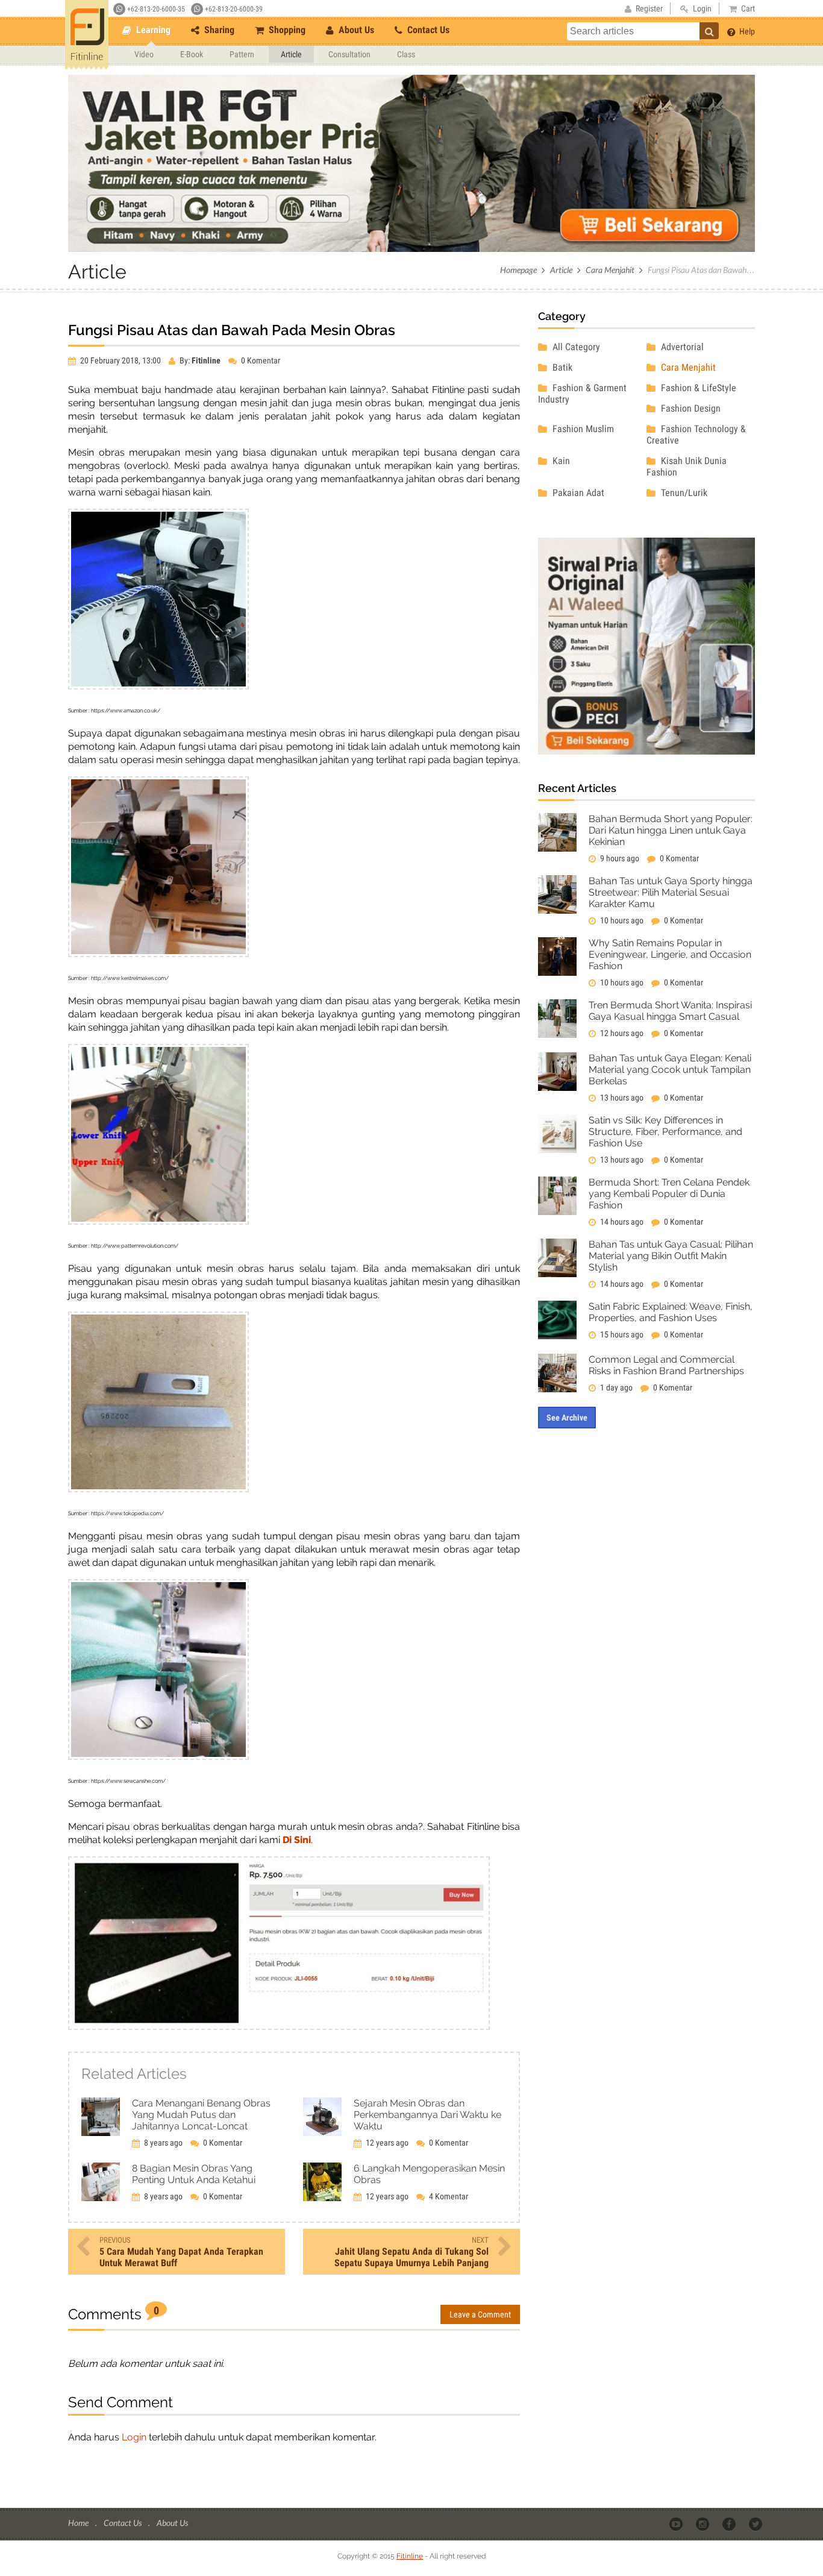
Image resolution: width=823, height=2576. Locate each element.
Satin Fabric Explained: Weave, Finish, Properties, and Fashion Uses (671, 1312)
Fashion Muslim (582, 429)
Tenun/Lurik (683, 493)
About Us (355, 30)
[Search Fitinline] (709, 31)
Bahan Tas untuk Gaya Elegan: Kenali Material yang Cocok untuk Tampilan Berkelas (670, 1070)
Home (79, 2523)
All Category (575, 347)
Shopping (286, 30)
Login (134, 2437)
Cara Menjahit (610, 270)
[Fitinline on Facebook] (730, 2524)
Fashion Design (690, 408)
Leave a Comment (480, 2314)
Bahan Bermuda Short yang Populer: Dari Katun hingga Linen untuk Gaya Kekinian (671, 830)
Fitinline (410, 2556)
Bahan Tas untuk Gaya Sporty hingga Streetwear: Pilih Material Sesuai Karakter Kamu (671, 892)
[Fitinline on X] (756, 2524)
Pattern (242, 54)
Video (144, 54)
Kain (560, 461)
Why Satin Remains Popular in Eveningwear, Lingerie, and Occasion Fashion (670, 954)
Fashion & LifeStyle (697, 388)
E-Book (192, 54)
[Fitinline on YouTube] (677, 2524)
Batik (561, 367)
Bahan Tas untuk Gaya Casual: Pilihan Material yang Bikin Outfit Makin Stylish (671, 1256)
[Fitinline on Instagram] (703, 2524)
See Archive (567, 1418)
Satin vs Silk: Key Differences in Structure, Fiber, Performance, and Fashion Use (665, 1132)
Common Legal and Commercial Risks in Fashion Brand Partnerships (666, 1365)
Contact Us (427, 30)
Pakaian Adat (577, 493)
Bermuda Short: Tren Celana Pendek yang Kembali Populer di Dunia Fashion (669, 1194)
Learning (152, 30)
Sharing (218, 30)
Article (291, 54)
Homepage (518, 270)
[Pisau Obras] (279, 2027)
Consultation (349, 54)
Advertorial (681, 347)
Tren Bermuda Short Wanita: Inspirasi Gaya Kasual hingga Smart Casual (670, 1011)
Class (406, 54)
